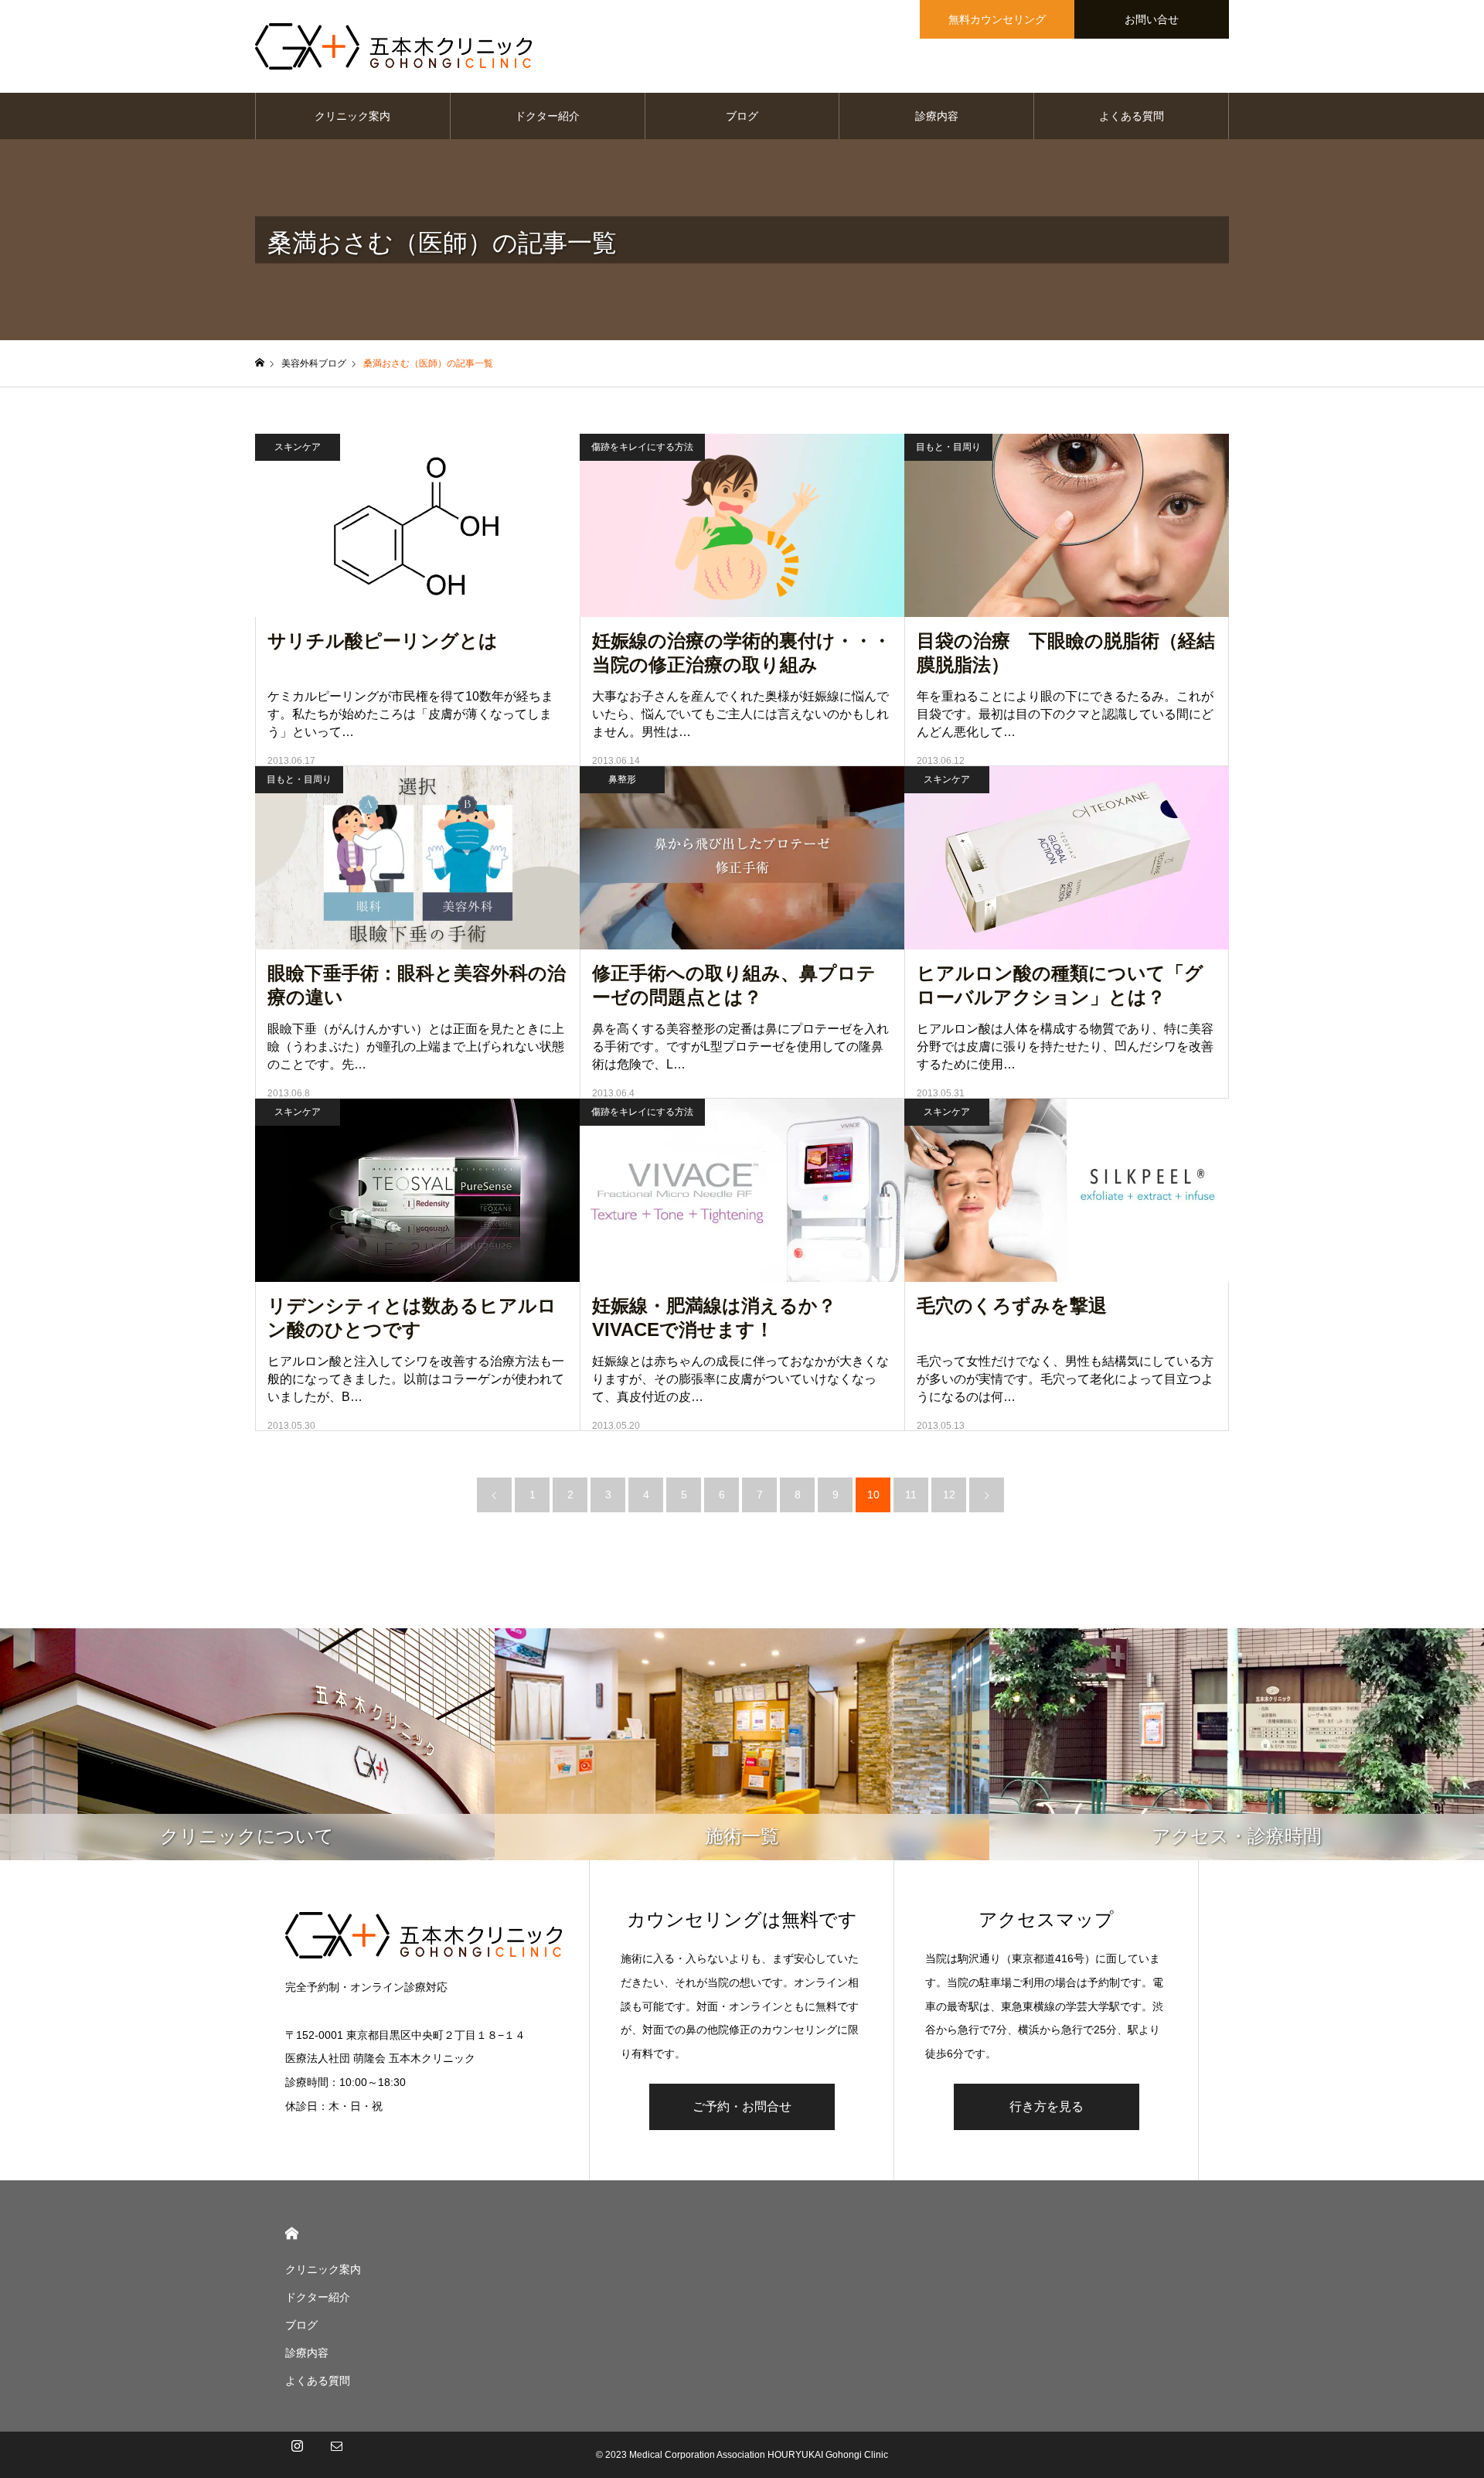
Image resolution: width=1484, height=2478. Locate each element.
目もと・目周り (948, 447)
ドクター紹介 (547, 116)
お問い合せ (1152, 19)
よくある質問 (1132, 116)
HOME (292, 2233)
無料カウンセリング (997, 19)
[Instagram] (297, 2455)
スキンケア (298, 447)
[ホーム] (260, 363)
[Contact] (336, 2455)
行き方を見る (1047, 2106)
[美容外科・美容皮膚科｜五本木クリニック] (393, 46)
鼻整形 (622, 779)
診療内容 (937, 116)
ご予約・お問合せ (742, 2106)
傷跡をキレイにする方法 (642, 447)
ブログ (742, 116)
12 (949, 1495)
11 (911, 1495)
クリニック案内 (352, 116)
